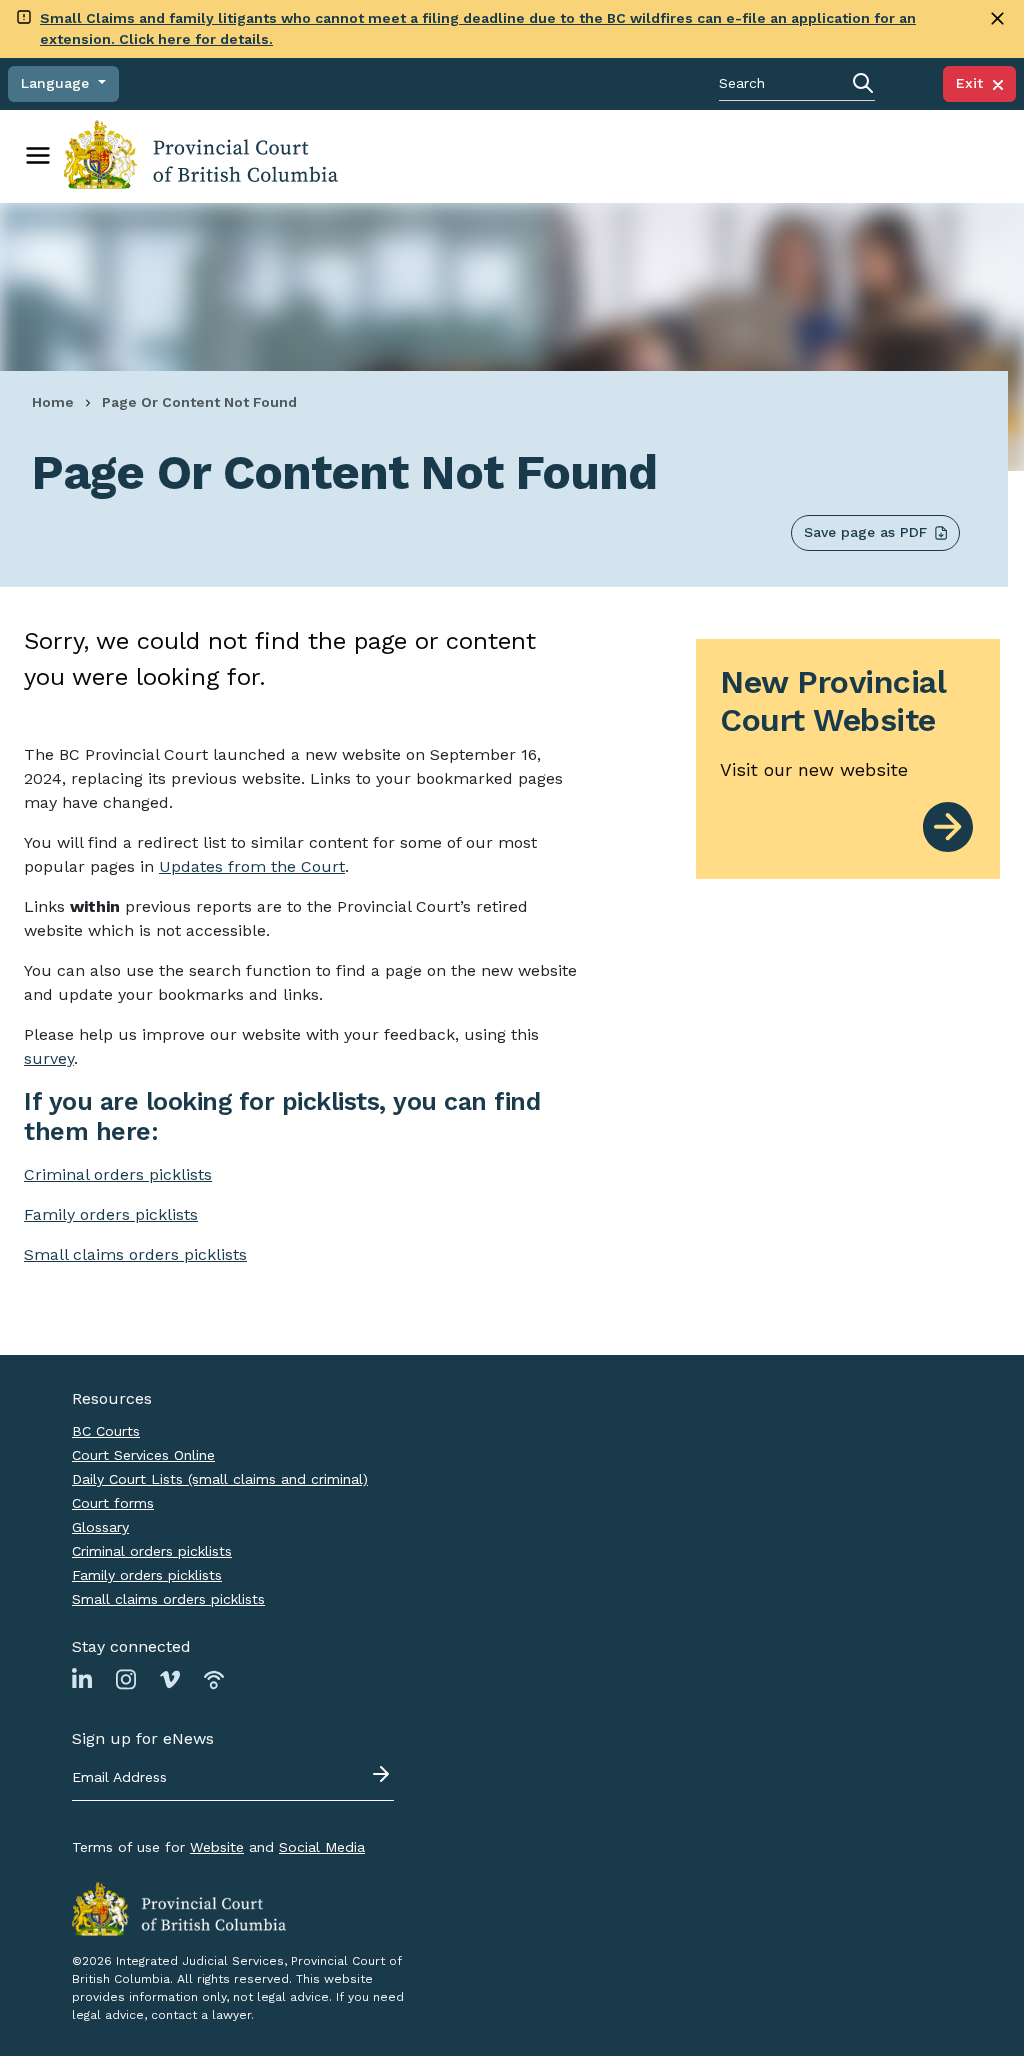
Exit (974, 83)
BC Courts (106, 1431)
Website (217, 1847)
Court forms (113, 1503)
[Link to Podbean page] (214, 1679)
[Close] (997, 18)
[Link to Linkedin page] (82, 1679)
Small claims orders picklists (135, 1254)
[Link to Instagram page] (126, 1679)
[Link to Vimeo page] (170, 1679)
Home (53, 402)
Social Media (322, 1847)
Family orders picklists (147, 1575)
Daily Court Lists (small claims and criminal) (220, 1479)
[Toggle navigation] (38, 156)
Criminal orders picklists (152, 1551)
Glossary (100, 1527)
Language (57, 83)
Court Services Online (143, 1455)
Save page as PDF (865, 532)
